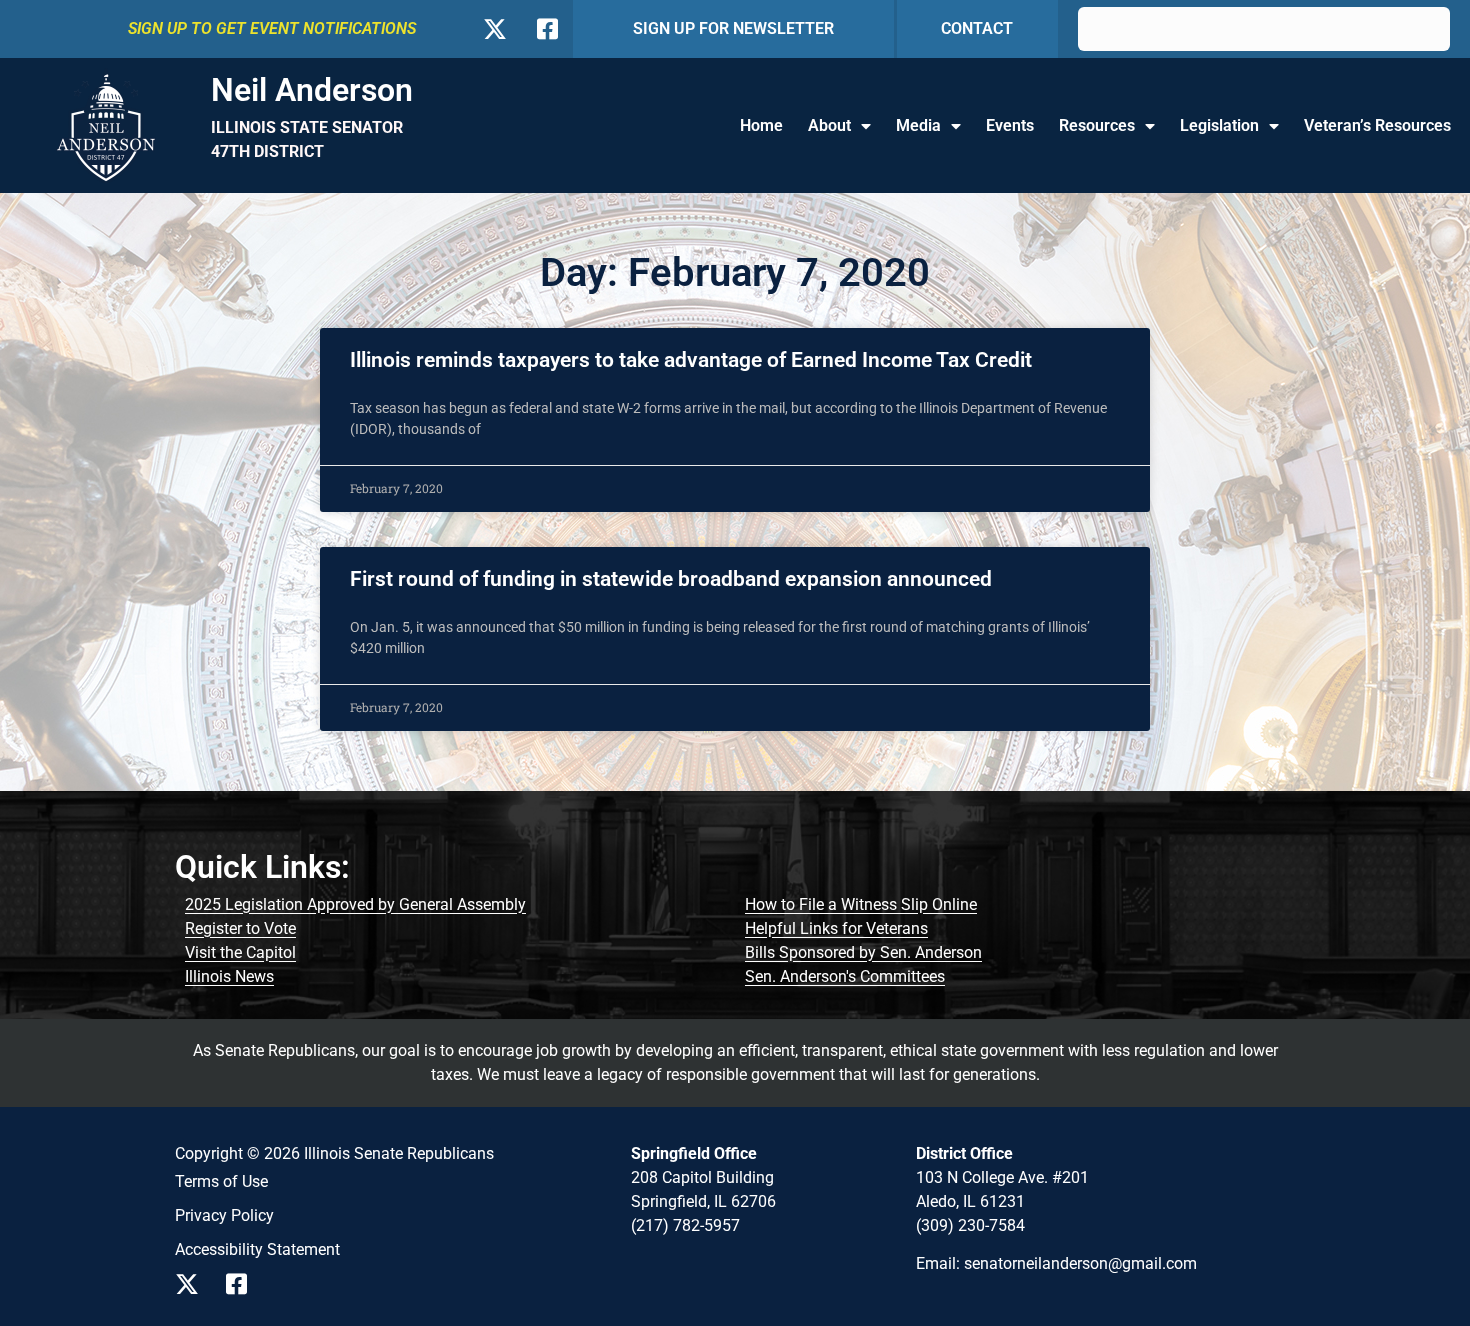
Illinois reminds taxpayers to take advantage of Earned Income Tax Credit (691, 360)
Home (761, 125)
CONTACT (977, 28)
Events (1010, 125)
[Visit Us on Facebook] (243, 1284)
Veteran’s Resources (1377, 125)
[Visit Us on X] (192, 1284)
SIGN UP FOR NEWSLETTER (733, 28)
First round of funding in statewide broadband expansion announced (671, 579)
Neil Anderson (312, 90)
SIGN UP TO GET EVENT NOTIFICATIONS (272, 28)
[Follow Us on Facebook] (545, 29)
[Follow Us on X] (494, 29)
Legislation (1219, 125)
